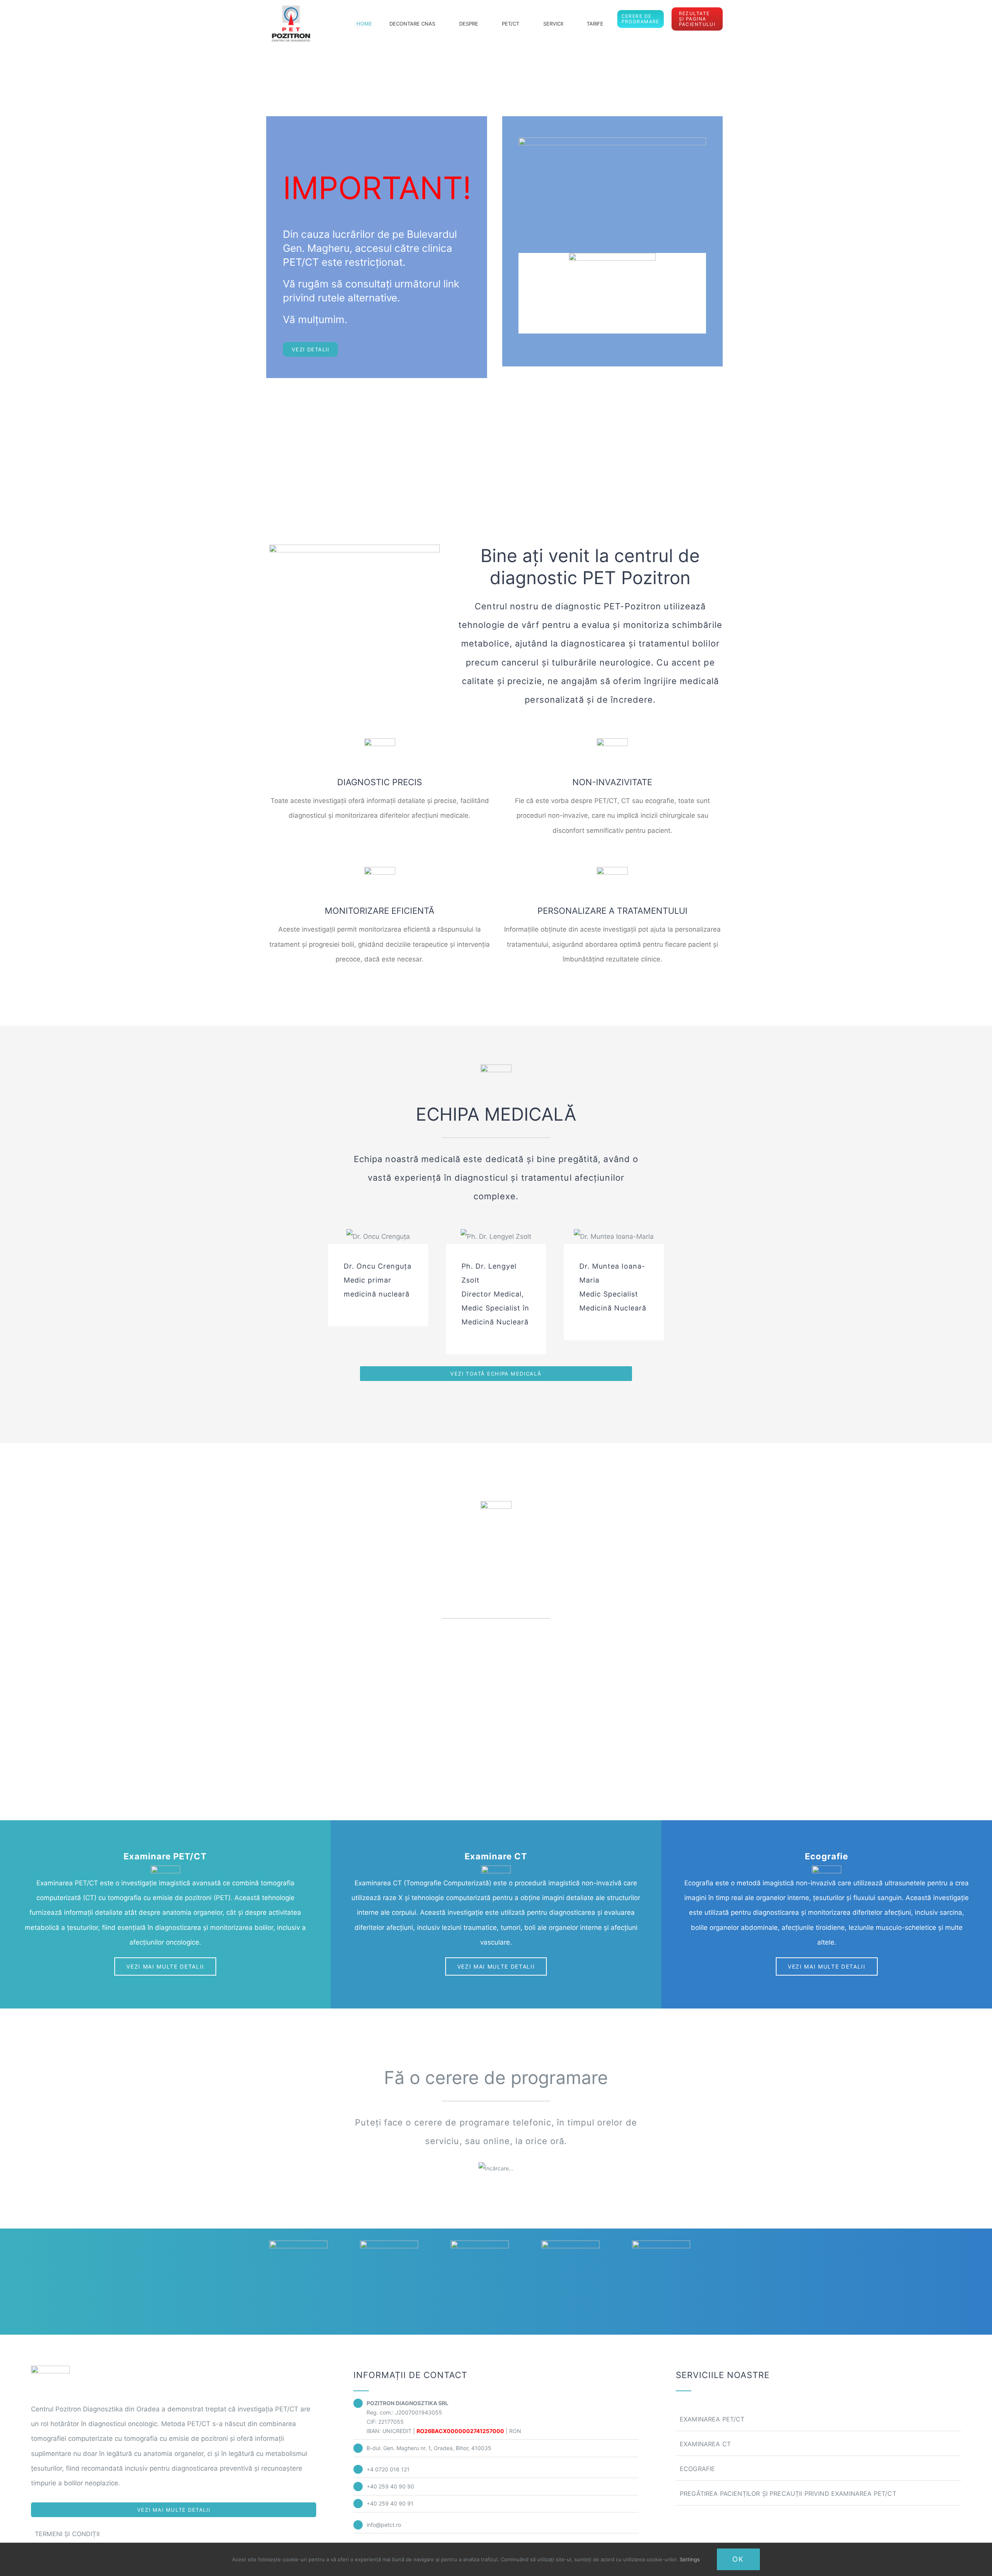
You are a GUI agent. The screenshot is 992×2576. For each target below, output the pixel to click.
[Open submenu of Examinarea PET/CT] (957, 2419)
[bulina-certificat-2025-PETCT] (298, 2244)
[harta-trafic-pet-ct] (612, 141)
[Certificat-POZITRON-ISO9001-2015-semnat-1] (389, 2244)
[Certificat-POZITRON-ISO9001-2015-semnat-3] (570, 2244)
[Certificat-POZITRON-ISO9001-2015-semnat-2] (480, 2244)
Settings (691, 2559)
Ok (738, 2559)
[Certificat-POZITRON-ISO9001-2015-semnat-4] (661, 2244)
